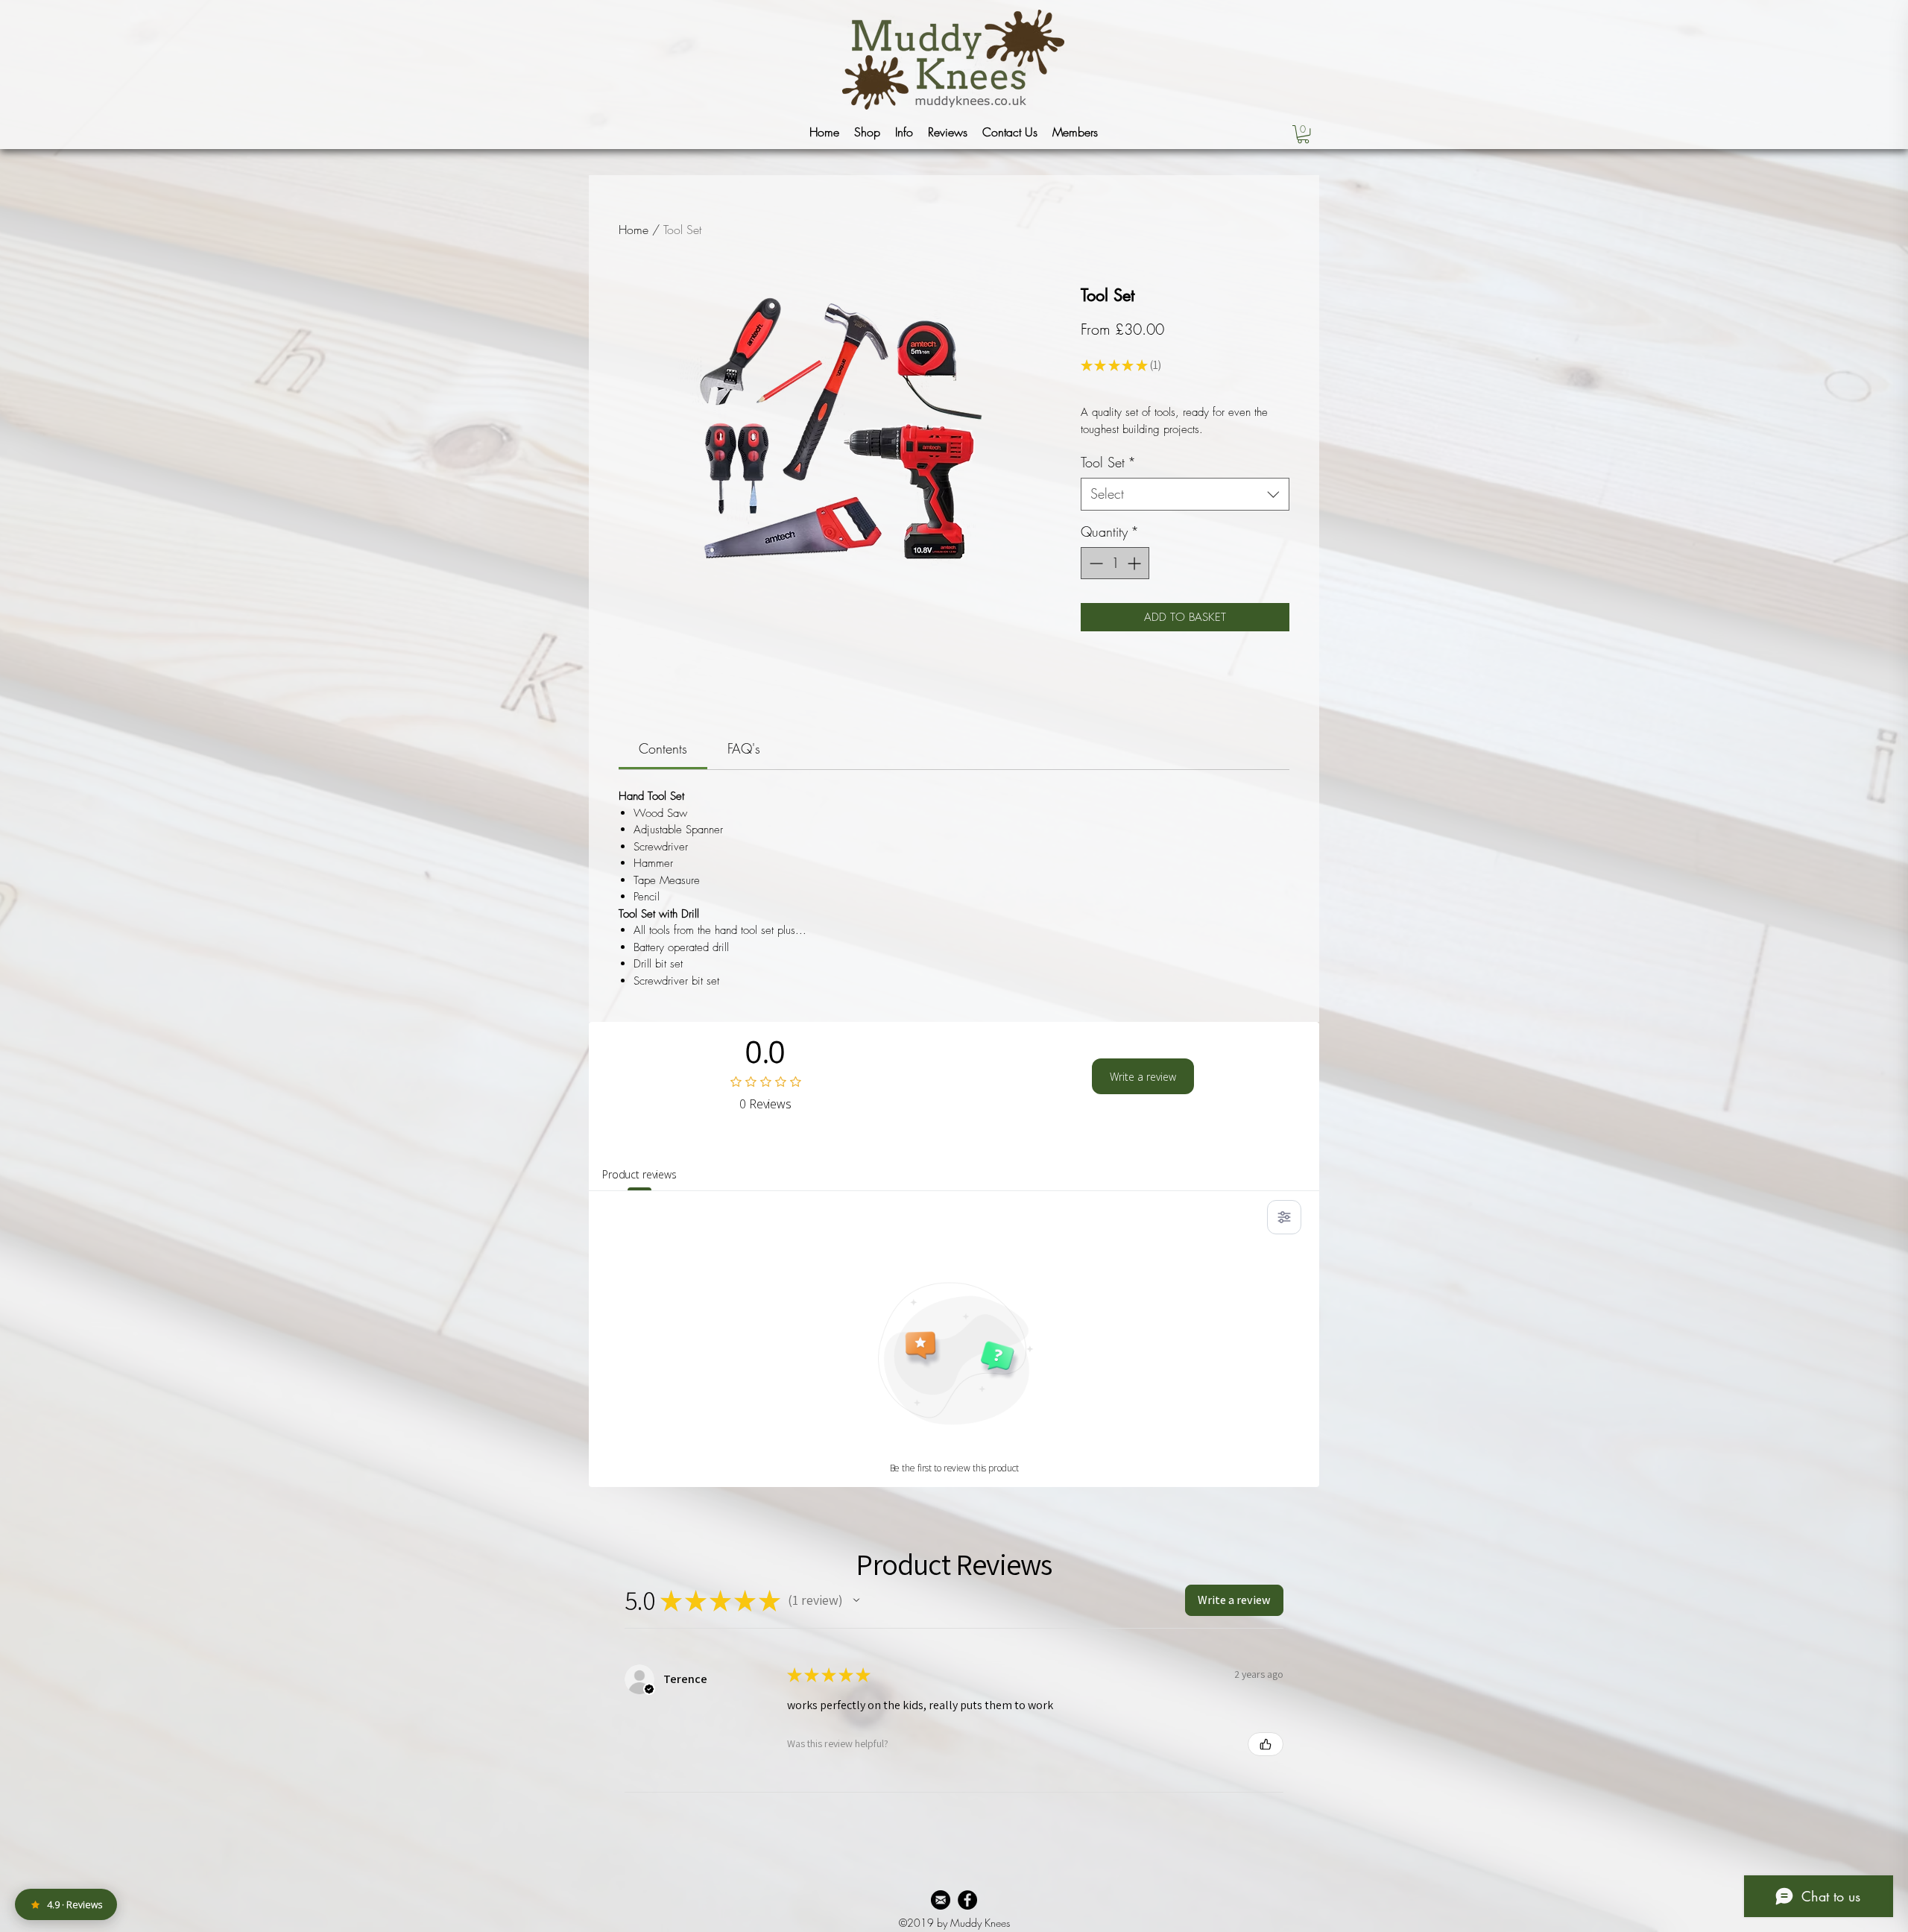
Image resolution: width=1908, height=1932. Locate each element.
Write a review (1143, 1077)
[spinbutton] (1115, 563)
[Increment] (1135, 563)
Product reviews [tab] (639, 1174)
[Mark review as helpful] (1266, 1744)
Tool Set (1108, 462)
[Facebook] (967, 1900)
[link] (663, 748)
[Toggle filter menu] (1284, 1217)
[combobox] (1185, 494)
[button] (867, 132)
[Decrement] (1094, 563)
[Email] (941, 1900)
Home (634, 230)
